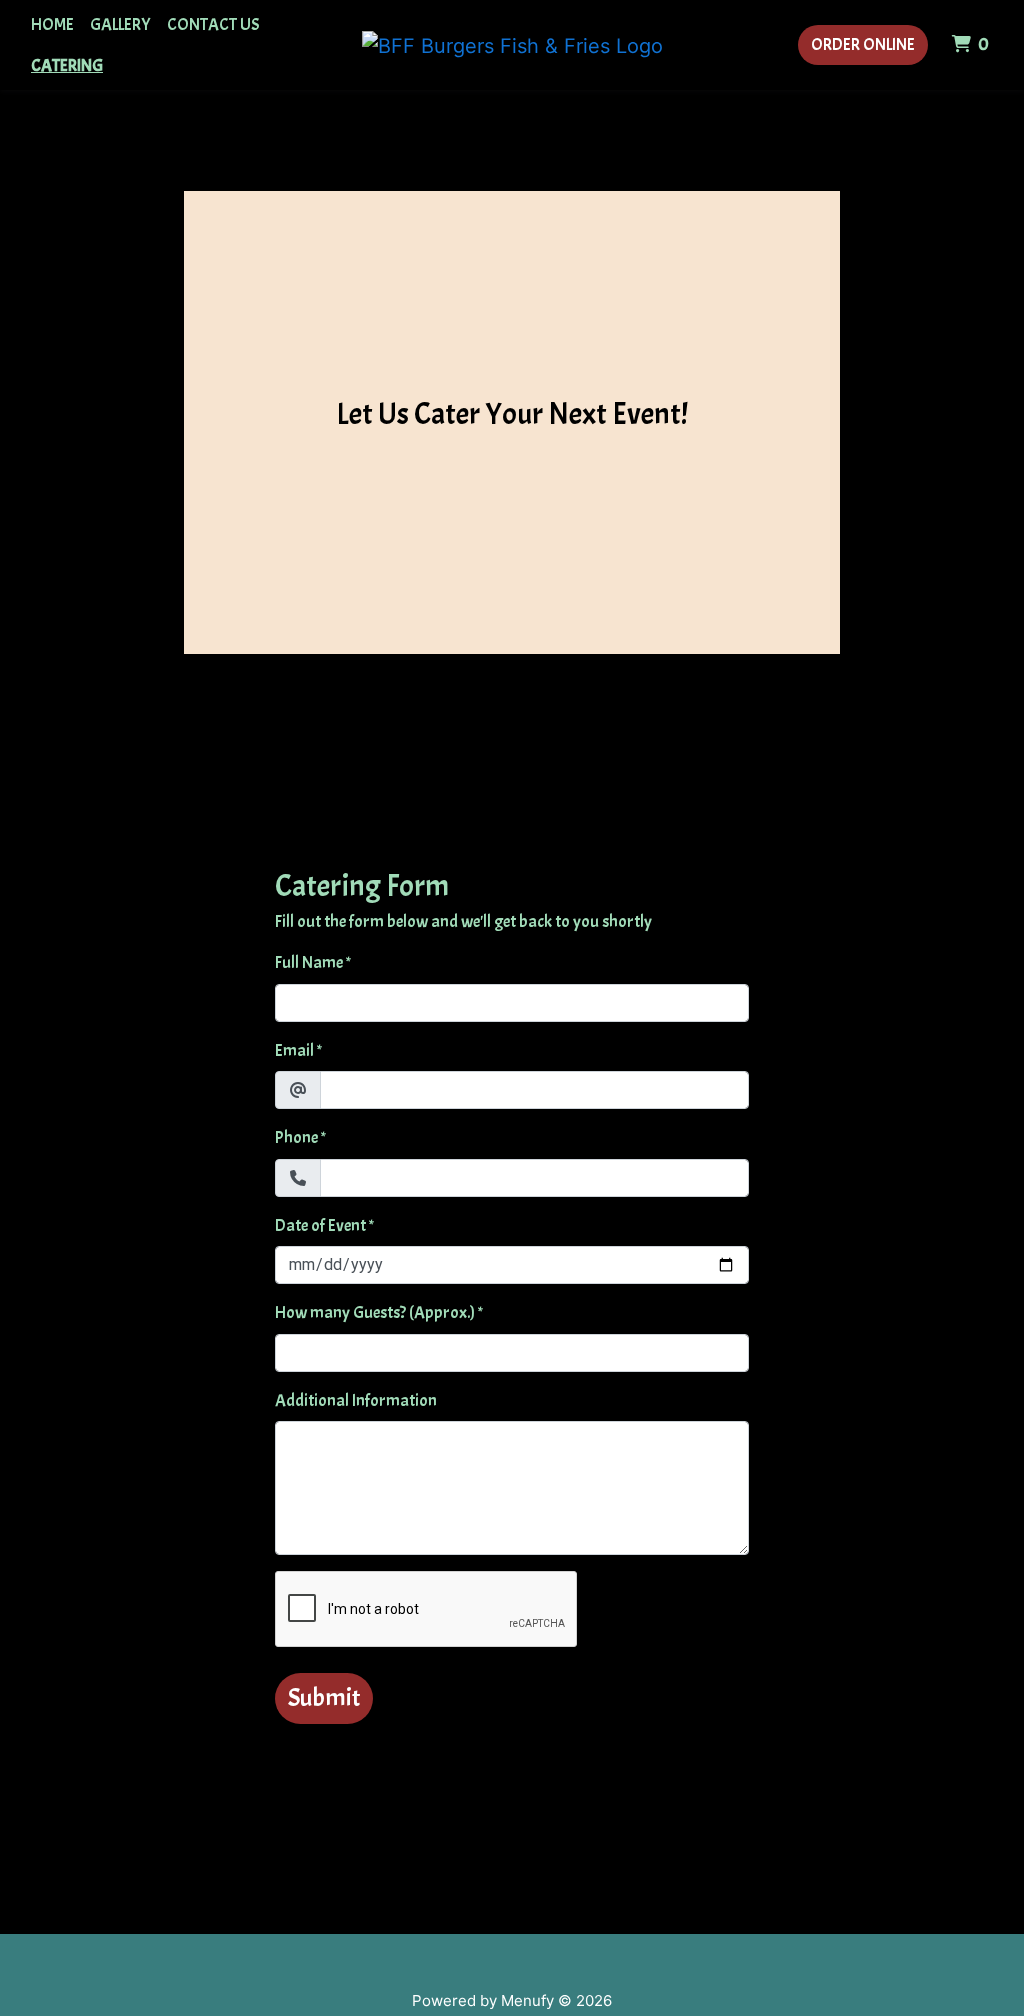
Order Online (863, 44)
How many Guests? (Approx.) (375, 1312)
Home (52, 24)
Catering (67, 65)
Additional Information (356, 1400)
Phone (296, 1137)
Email (294, 1050)
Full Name (309, 962)
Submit (324, 1698)
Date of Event (320, 1225)
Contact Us (213, 24)
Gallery (120, 24)
